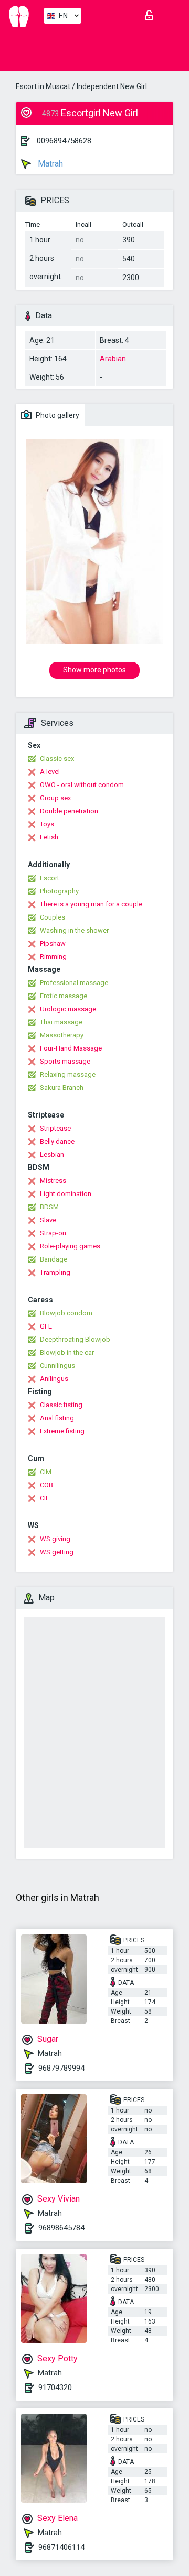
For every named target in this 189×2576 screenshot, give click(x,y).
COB (46, 1485)
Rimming (53, 957)
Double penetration (69, 811)
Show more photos (94, 670)
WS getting (57, 1552)
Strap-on (53, 1233)
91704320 (55, 2387)
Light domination (66, 1194)
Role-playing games (70, 1246)
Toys (47, 824)
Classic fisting (61, 1405)
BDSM (49, 1207)
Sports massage (65, 1061)
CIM (46, 1472)
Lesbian (52, 1154)
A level (50, 772)
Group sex (55, 798)
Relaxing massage (68, 1074)
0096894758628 (64, 141)
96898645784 (61, 2228)
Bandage (54, 1259)
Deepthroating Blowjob (75, 1339)
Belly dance (57, 1141)
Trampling (55, 1272)
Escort (50, 878)
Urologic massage (68, 1009)
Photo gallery (57, 415)
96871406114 (61, 2547)
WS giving (55, 1539)
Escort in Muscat (43, 86)
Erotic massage (64, 996)
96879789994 (61, 2068)
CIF (45, 1498)
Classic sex (57, 759)
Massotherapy (62, 1035)
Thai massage (61, 1022)
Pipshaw (53, 943)
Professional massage (74, 983)
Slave (48, 1220)
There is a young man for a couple (91, 904)
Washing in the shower (74, 930)
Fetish (49, 837)
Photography (59, 891)
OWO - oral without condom (82, 785)
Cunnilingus (57, 1366)
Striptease (55, 1128)
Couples (52, 917)
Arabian (113, 359)
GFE (46, 1326)
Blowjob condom (66, 1313)
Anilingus (54, 1379)
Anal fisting (57, 1418)
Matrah (49, 164)
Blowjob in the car (67, 1352)
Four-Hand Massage (71, 1048)
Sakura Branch (62, 1087)
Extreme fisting (62, 1431)
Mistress (53, 1181)
